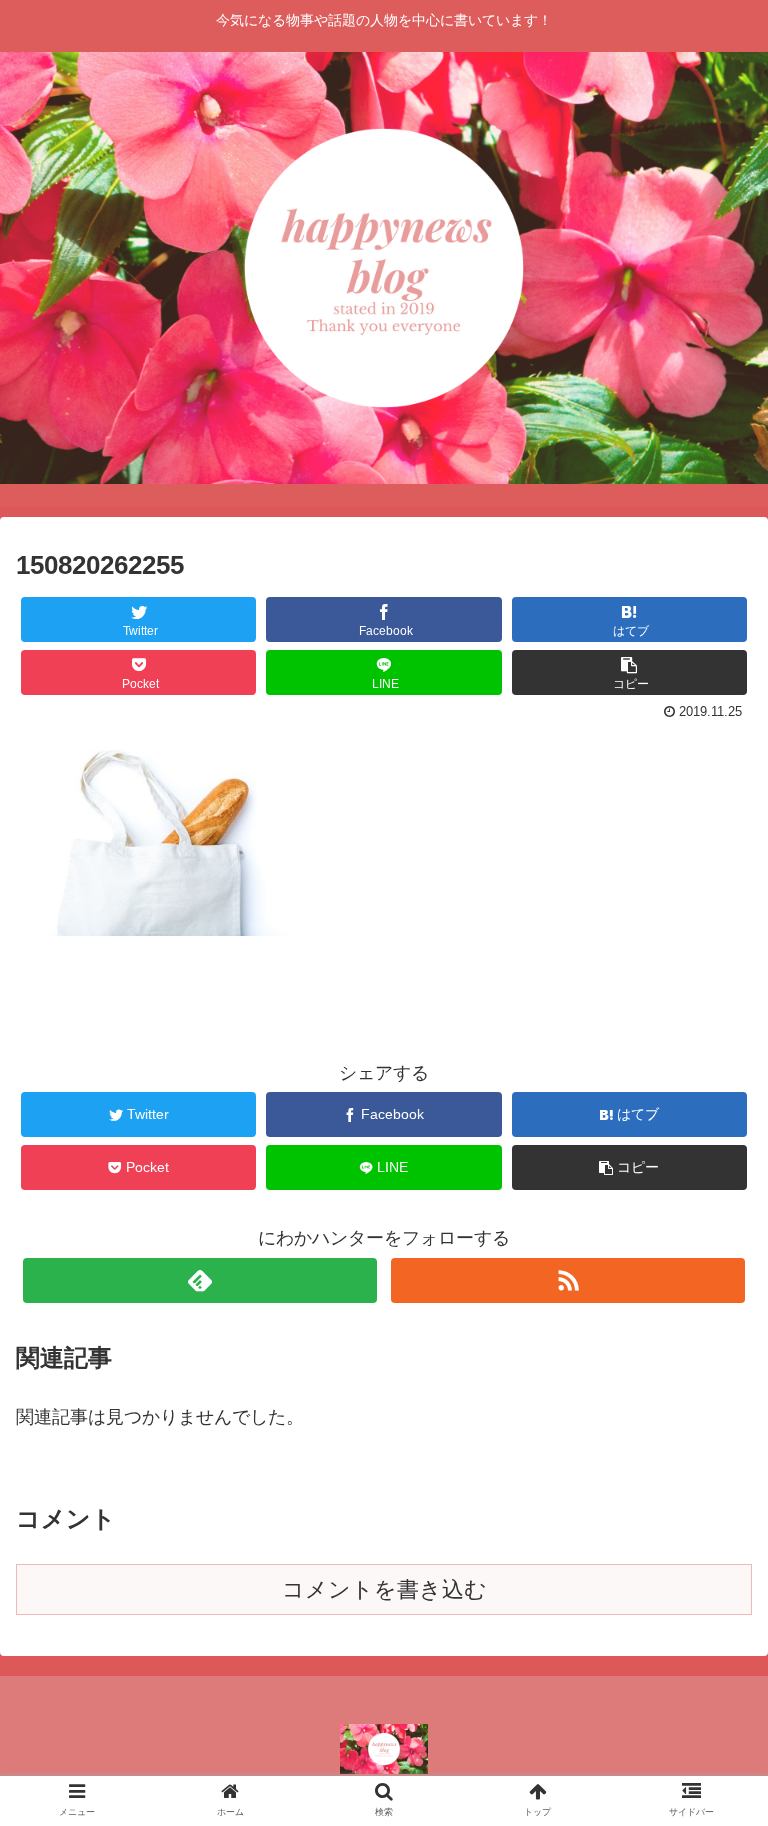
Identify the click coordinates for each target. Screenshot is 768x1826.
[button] (709, 1660)
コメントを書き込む (384, 1589)
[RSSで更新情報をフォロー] (567, 1280)
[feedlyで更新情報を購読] (199, 1280)
